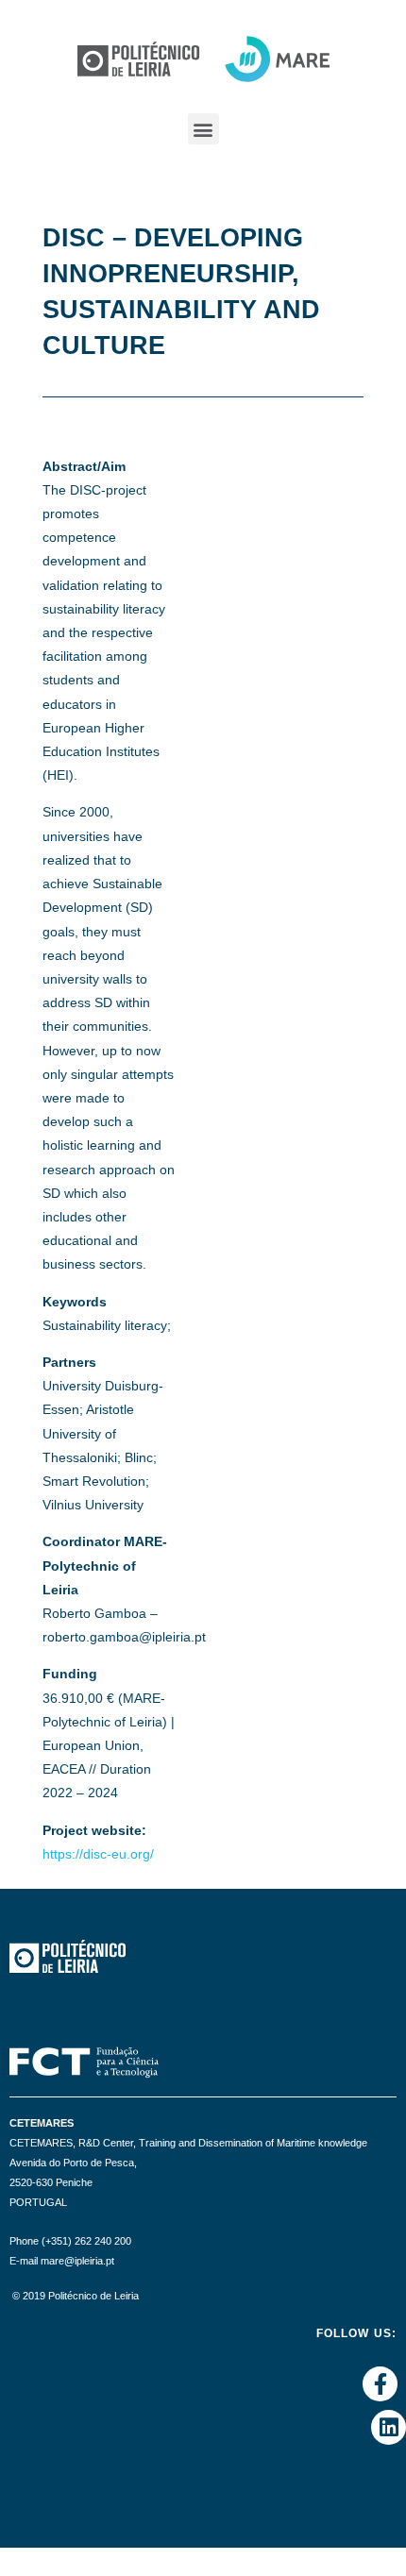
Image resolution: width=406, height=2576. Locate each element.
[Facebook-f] (380, 2384)
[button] (203, 129)
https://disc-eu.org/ (98, 1854)
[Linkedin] (389, 2427)
